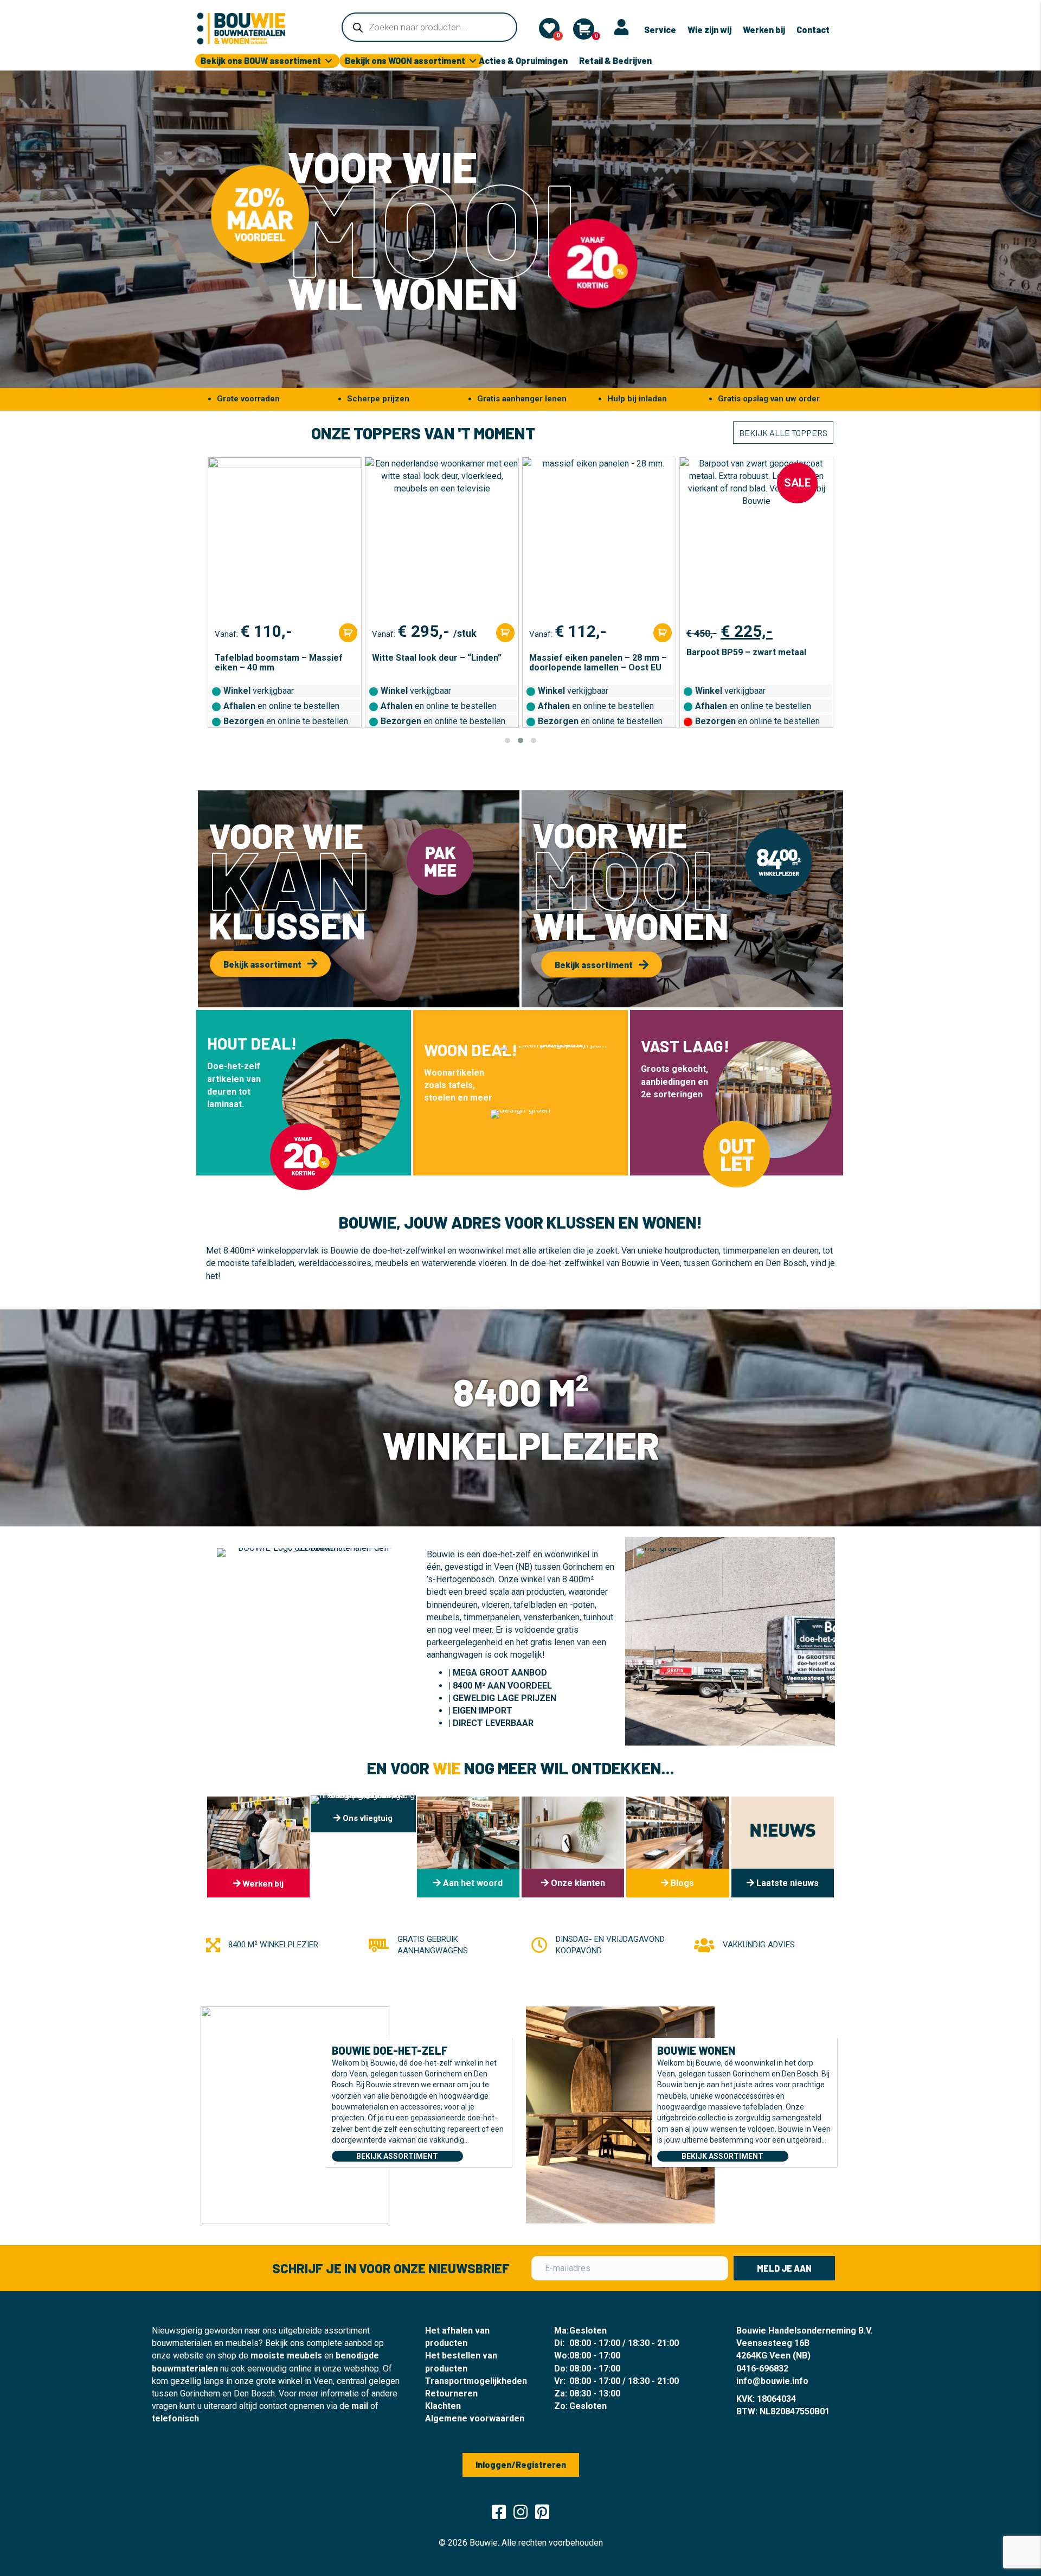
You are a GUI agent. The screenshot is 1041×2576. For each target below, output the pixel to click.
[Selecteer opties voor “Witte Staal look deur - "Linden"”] (348, 633)
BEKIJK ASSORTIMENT (397, 2156)
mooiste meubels (286, 2356)
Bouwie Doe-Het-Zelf (390, 2050)
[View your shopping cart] (584, 29)
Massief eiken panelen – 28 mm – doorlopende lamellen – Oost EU (441, 663)
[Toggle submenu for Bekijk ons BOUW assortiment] (329, 61)
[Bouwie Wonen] (620, 2114)
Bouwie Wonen (696, 2050)
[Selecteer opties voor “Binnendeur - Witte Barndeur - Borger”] (820, 633)
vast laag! (685, 1046)
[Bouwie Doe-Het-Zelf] (295, 2114)
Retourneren (451, 2393)
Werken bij (764, 30)
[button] (507, 740)
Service (660, 30)
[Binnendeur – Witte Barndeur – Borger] (756, 539)
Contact (813, 30)
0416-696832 (762, 2369)
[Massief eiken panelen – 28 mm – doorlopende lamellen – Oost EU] (442, 539)
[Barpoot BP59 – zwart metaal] (599, 539)
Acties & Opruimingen (523, 60)
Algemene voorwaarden (475, 2418)
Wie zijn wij (709, 30)
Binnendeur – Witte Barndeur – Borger (749, 663)
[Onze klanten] (573, 1847)
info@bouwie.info (772, 2381)
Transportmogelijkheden (476, 2381)
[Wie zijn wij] (468, 1847)
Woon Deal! (471, 1050)
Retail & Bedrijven (615, 60)
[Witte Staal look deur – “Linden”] (285, 539)
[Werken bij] (258, 1847)
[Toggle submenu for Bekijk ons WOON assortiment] (473, 61)
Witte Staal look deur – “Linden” (279, 658)
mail (360, 2406)
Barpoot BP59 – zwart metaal (589, 653)
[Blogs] (677, 1847)
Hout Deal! (252, 1043)
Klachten (443, 2406)
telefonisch (175, 2418)
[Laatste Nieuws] (783, 1847)
